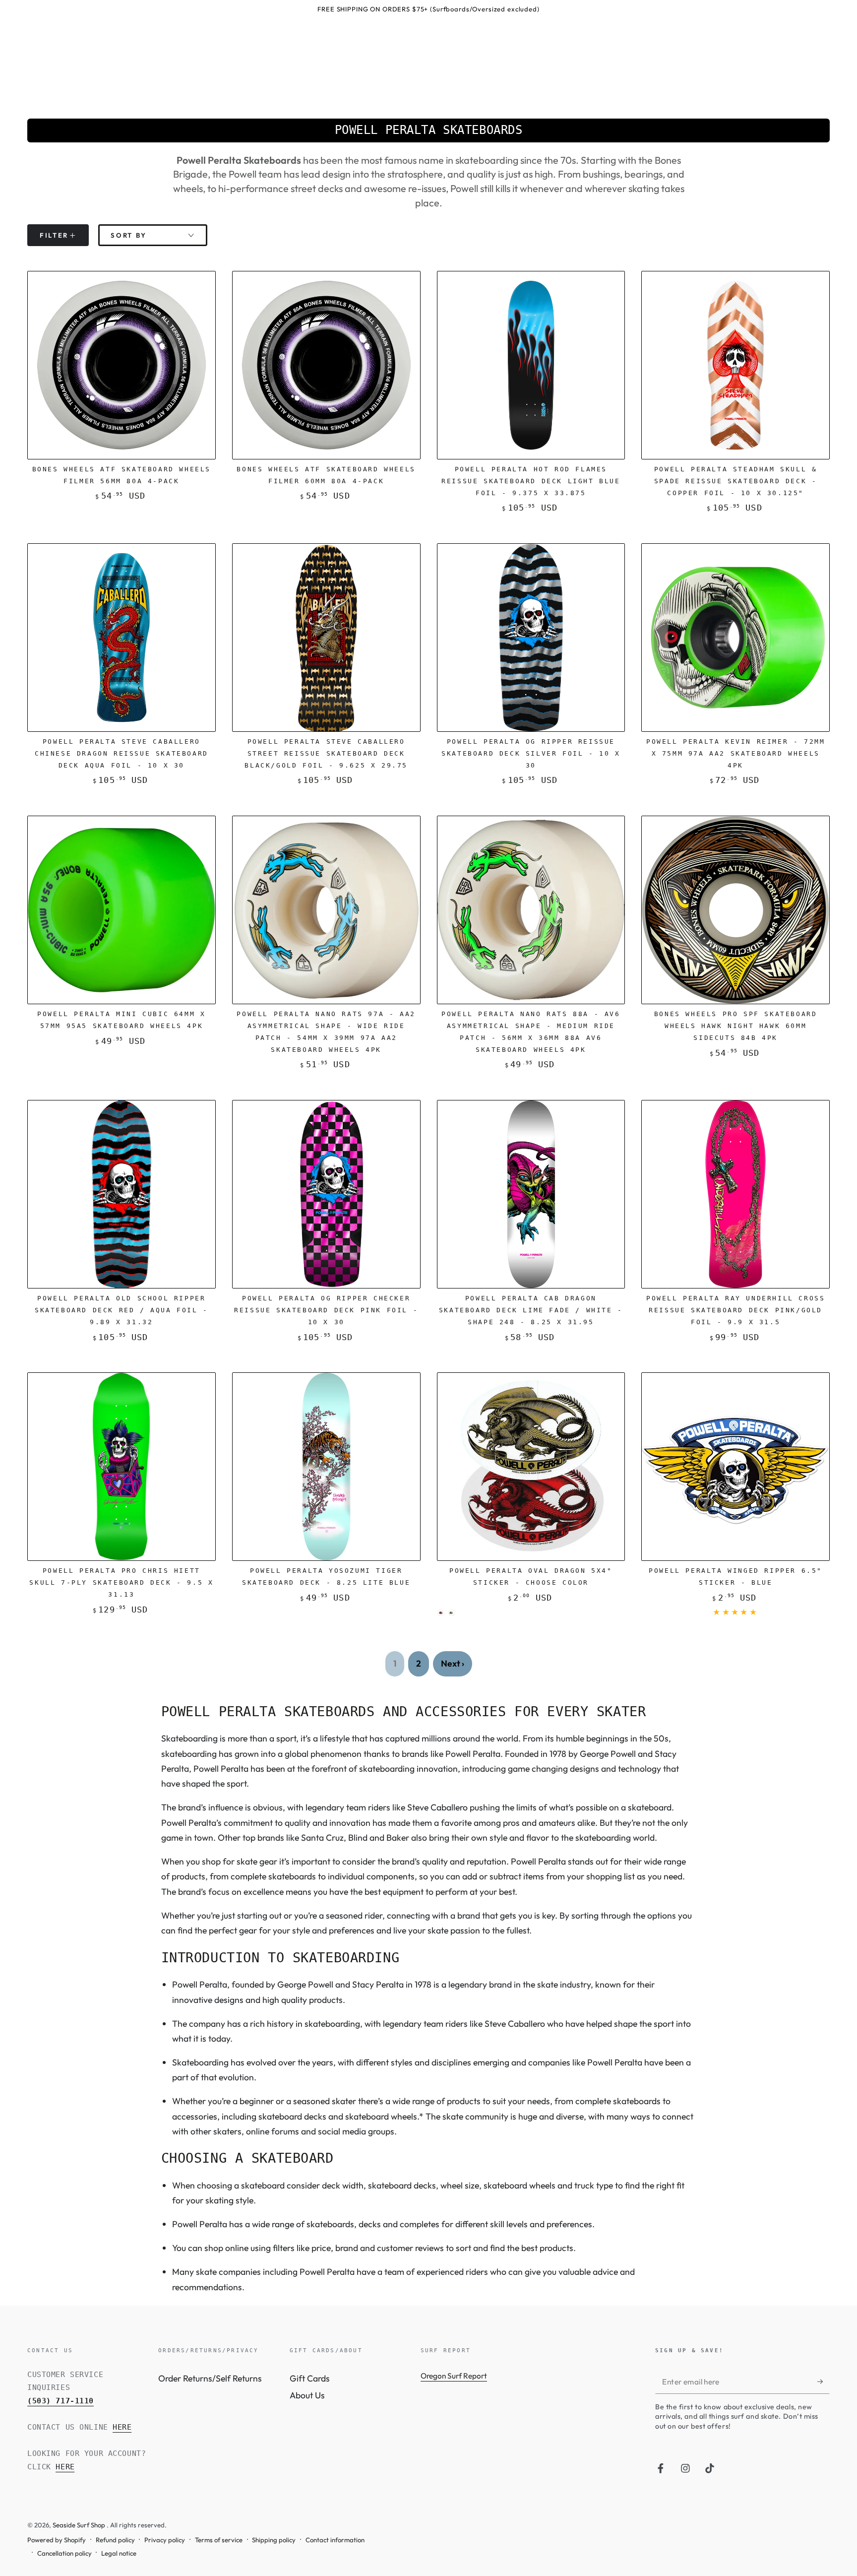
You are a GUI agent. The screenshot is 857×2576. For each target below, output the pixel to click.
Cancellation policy (64, 2553)
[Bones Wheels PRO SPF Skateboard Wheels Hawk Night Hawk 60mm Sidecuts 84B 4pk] (735, 910)
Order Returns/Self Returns (210, 2378)
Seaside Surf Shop (80, 2525)
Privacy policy (165, 2540)
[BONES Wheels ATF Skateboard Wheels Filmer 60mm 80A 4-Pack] (326, 365)
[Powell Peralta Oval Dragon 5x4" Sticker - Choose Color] (531, 1467)
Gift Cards (310, 2378)
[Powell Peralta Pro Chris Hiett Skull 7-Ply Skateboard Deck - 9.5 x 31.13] (122, 1467)
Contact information (335, 2540)
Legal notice (119, 2553)
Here (122, 2427)
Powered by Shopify (57, 2540)
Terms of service (219, 2540)
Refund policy (115, 2540)
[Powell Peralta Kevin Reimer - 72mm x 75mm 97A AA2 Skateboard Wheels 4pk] (735, 638)
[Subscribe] (824, 2382)
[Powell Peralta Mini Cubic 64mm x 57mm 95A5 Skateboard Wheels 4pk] (122, 910)
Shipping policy (274, 2540)
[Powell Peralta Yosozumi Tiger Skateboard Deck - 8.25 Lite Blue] (326, 1467)
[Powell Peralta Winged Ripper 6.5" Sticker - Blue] (735, 1467)
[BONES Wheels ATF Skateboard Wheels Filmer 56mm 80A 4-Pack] (122, 365)
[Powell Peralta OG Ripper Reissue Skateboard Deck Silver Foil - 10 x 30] (531, 638)
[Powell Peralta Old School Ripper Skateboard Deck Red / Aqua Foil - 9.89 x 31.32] (122, 1194)
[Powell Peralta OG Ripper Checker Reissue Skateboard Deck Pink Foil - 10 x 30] (326, 1194)
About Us (307, 2395)
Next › (453, 1663)
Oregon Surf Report (454, 2376)
